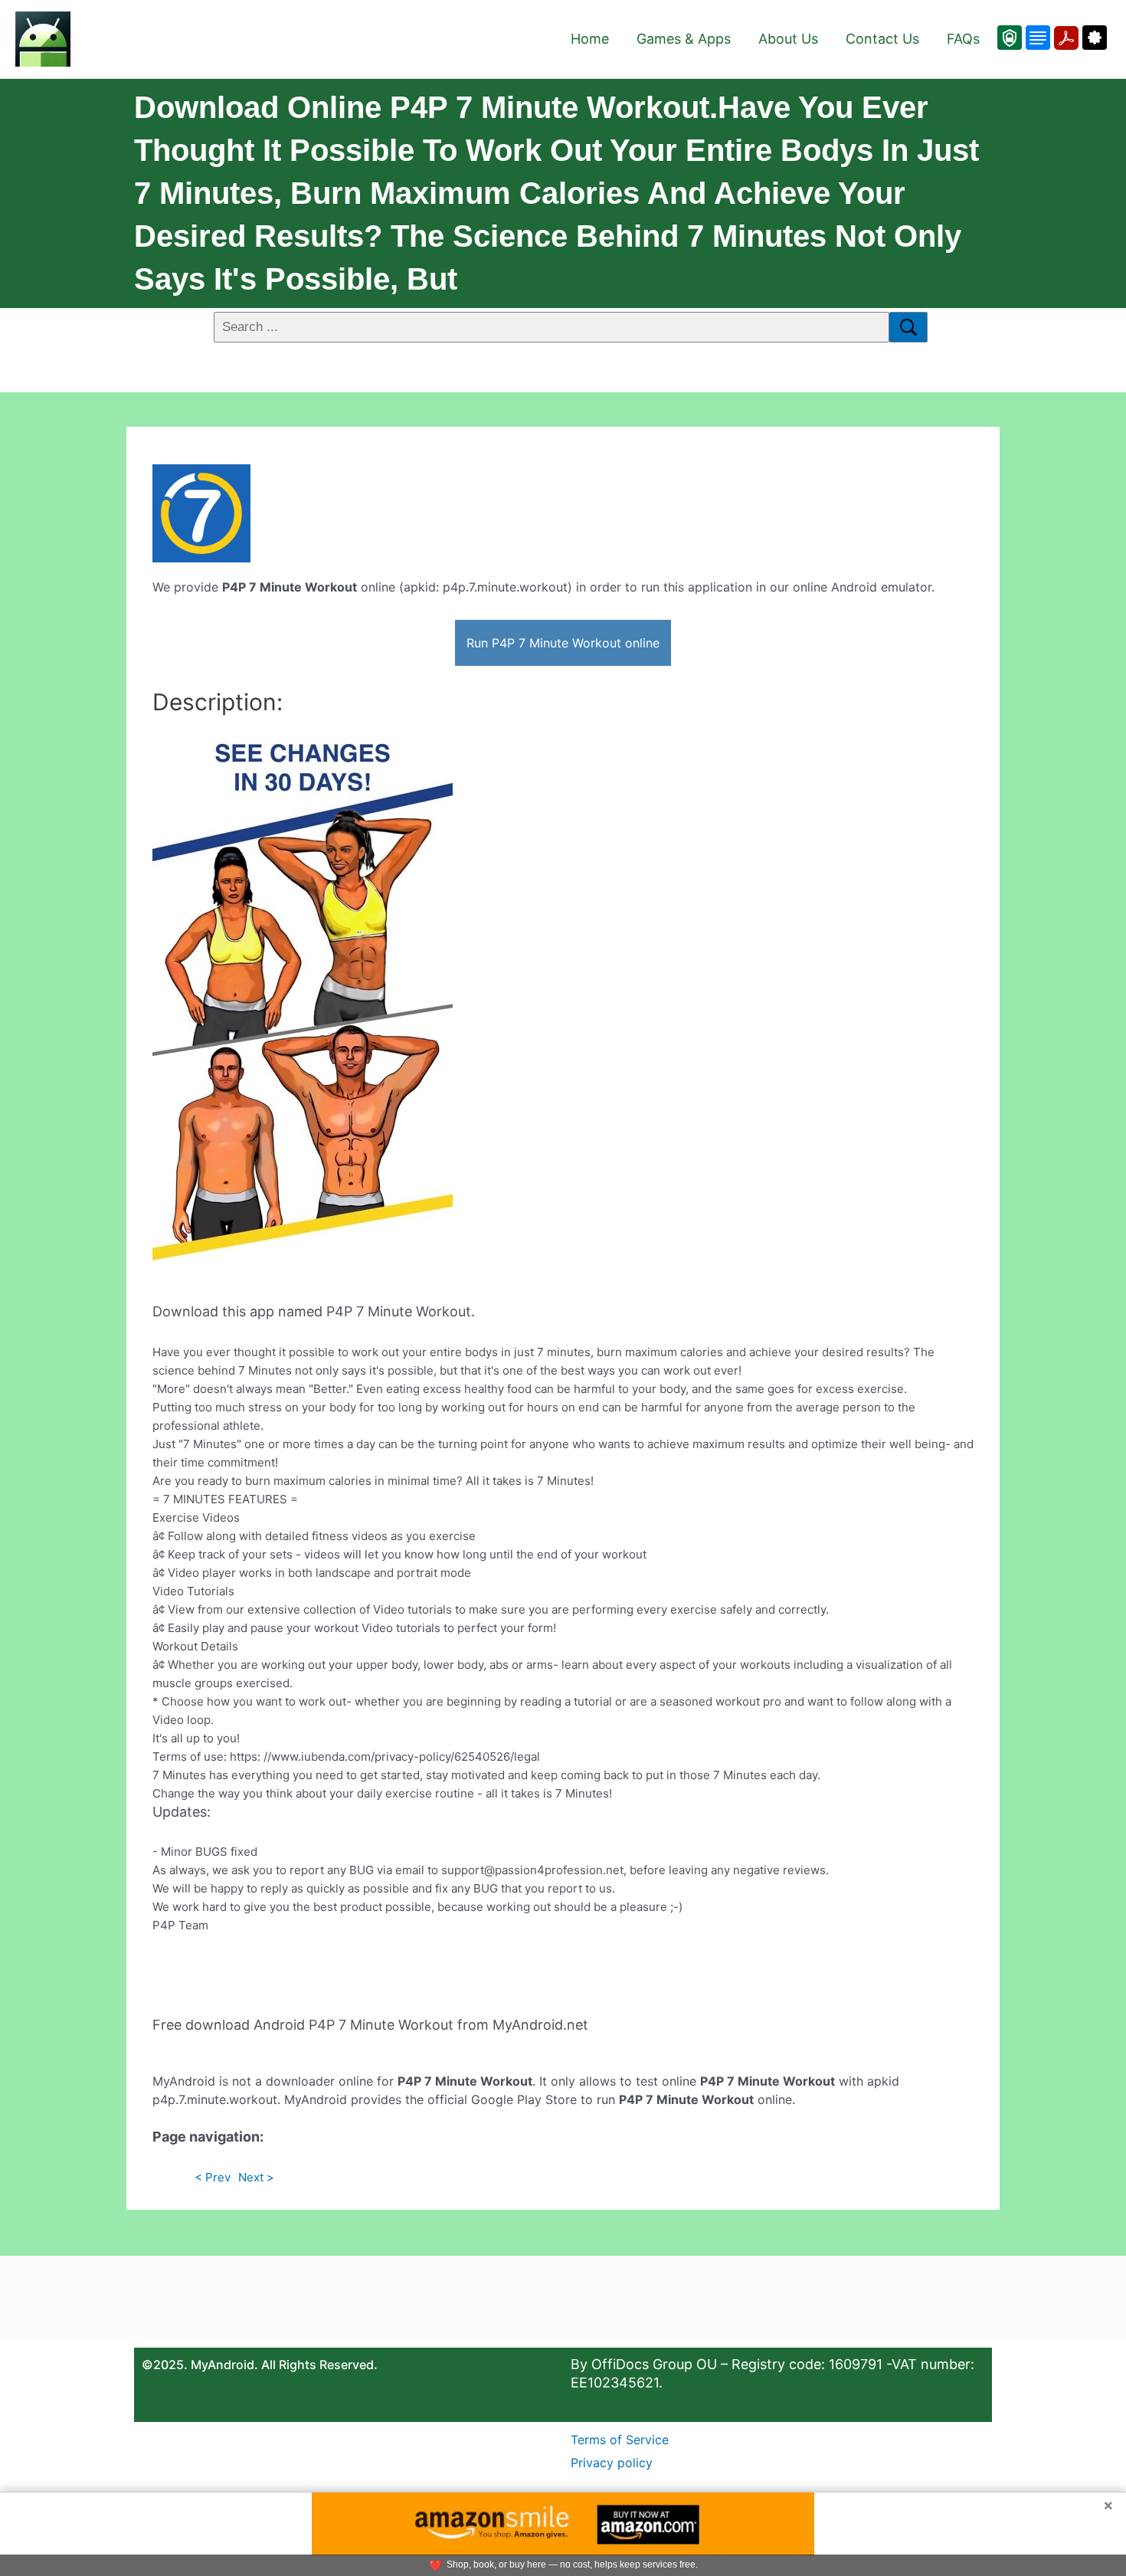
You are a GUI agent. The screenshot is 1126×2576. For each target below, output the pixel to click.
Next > (256, 2177)
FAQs (963, 39)
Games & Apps (684, 39)
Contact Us (882, 39)
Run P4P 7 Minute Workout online (563, 643)
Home (590, 39)
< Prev (213, 2177)
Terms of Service (620, 2440)
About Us (788, 39)
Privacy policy (612, 2463)
